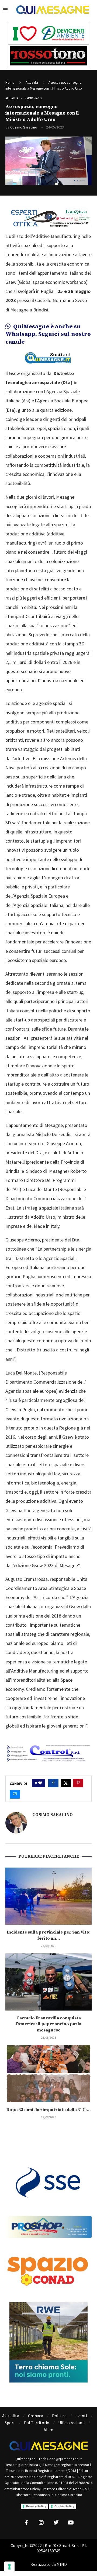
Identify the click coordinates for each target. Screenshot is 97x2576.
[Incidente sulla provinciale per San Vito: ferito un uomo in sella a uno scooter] (48, 1896)
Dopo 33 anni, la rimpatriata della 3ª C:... (48, 2110)
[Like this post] (40, 1783)
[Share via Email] (15, 1794)
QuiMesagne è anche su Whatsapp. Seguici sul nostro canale (48, 334)
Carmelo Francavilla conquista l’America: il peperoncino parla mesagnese (48, 2024)
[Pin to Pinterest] (78, 1783)
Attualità (32, 82)
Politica (59, 2416)
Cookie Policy (64, 2506)
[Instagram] (41, 2523)
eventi (81, 2416)
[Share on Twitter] (66, 1783)
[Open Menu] (5, 10)
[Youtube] (71, 2523)
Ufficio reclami (71, 2423)
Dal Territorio (37, 2423)
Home (10, 82)
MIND (62, 2564)
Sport (10, 2423)
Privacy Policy (36, 2506)
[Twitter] (56, 2523)
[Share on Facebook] (53, 1783)
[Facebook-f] (26, 2523)
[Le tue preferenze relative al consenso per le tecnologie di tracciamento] (9, 2567)
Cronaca (36, 2416)
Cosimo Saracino (24, 127)
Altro (48, 2430)
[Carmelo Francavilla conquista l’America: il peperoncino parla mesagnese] (48, 1982)
